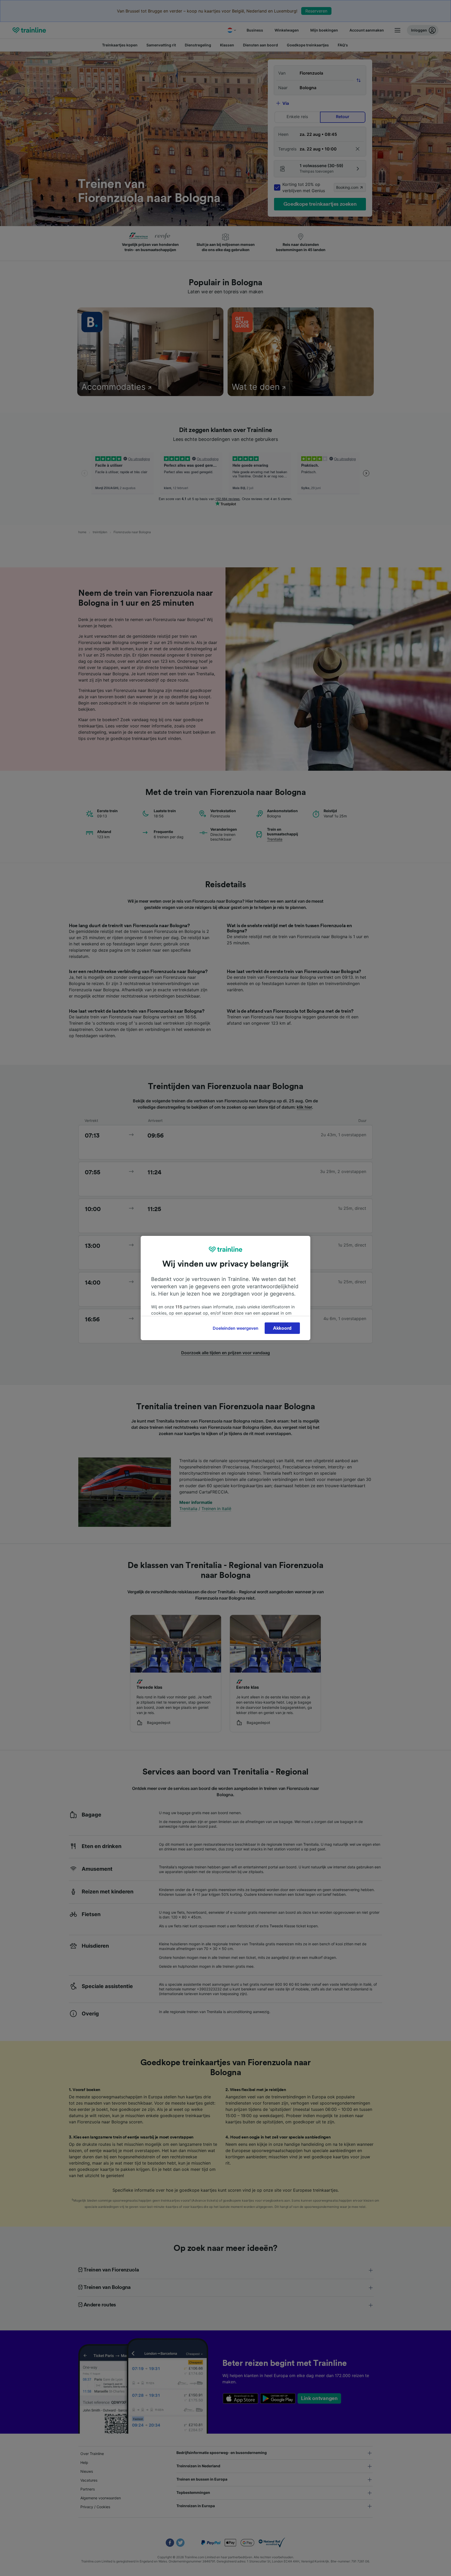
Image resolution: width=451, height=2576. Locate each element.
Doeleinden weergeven (236, 1328)
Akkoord (282, 1328)
